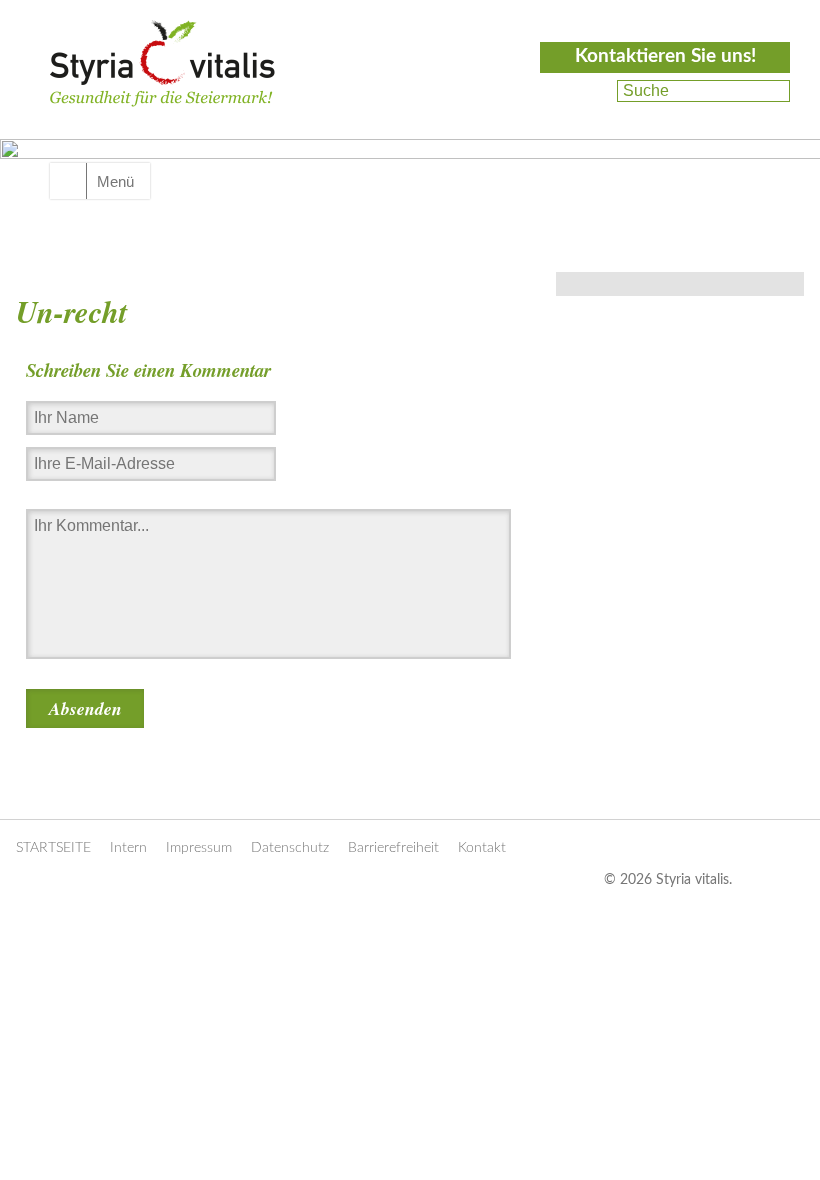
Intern (128, 848)
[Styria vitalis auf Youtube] (587, 115)
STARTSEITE (53, 848)
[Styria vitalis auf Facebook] (590, 91)
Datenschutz (290, 848)
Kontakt (482, 848)
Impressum (199, 848)
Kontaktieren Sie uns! (665, 56)
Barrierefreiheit (393, 848)
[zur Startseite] (162, 86)
